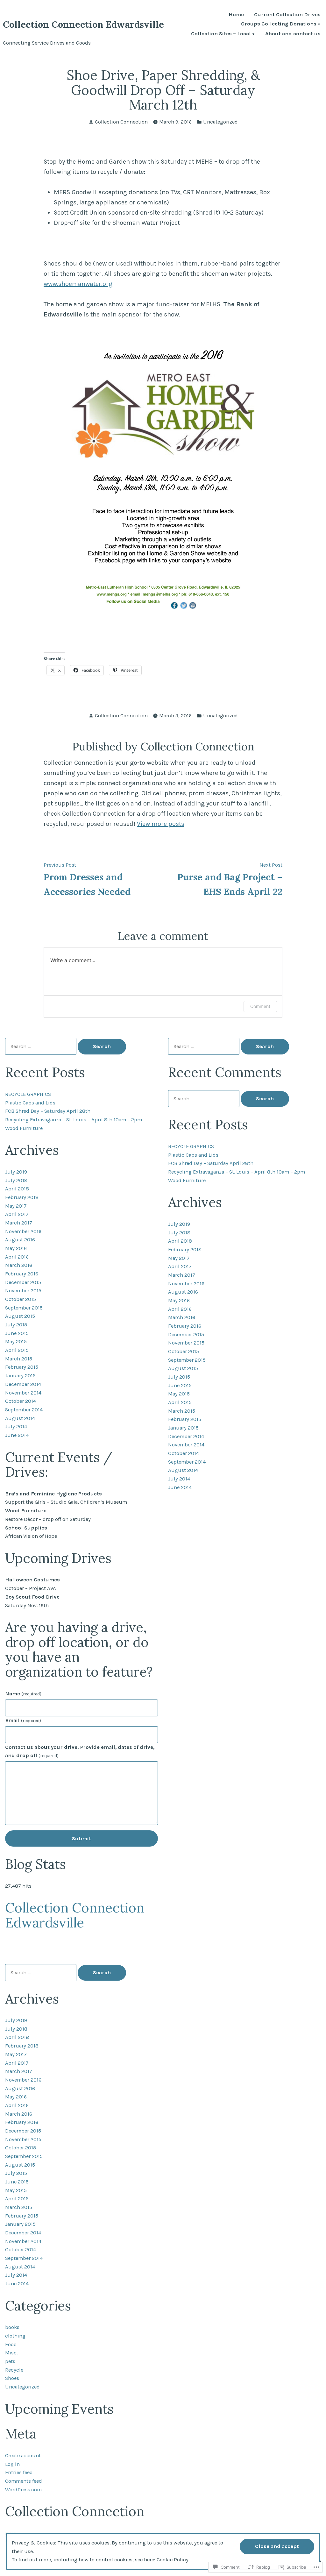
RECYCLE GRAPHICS (28, 1094)
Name (23, 1694)
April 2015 (17, 1350)
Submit (81, 1838)
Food (11, 2344)
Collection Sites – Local (221, 34)
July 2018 (16, 1180)
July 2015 (16, 1325)
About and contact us (293, 34)
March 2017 (19, 1223)
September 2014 (24, 1410)
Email (23, 1720)
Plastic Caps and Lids (30, 1103)
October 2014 (21, 1401)
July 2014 (16, 1426)
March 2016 (19, 1265)
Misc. (11, 2353)
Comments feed (24, 2481)
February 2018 (22, 1197)
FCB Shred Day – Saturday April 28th (48, 1111)
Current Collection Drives (287, 15)
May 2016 (16, 1248)
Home (236, 15)
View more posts (161, 824)
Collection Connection (121, 122)
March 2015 (19, 1359)
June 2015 (17, 1333)
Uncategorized (220, 122)
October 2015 (21, 1299)
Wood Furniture (24, 1128)
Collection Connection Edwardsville (83, 24)
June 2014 (17, 1435)
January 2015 (20, 1376)
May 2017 (16, 1206)
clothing (15, 2336)
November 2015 (23, 1291)
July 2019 (16, 1172)
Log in (12, 2464)
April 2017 (17, 1214)
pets (10, 2361)
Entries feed (19, 2472)
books (12, 2327)
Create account (23, 2455)
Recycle (14, 2370)
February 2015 (22, 1367)
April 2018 (17, 1189)
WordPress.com (23, 2490)
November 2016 (23, 1231)
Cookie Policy (173, 2560)
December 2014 (23, 1384)
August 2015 (20, 1316)
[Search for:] (41, 1046)
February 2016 (22, 1274)
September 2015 (24, 1308)
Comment (260, 1006)
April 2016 (17, 1257)
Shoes (12, 2378)
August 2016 (20, 1240)
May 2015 (16, 1341)
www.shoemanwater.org (78, 284)
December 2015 (23, 1282)
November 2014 (23, 1393)
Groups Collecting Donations (279, 24)
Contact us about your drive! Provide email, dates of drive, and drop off (80, 1751)
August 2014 (20, 1418)
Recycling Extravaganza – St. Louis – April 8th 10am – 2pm (74, 1120)
